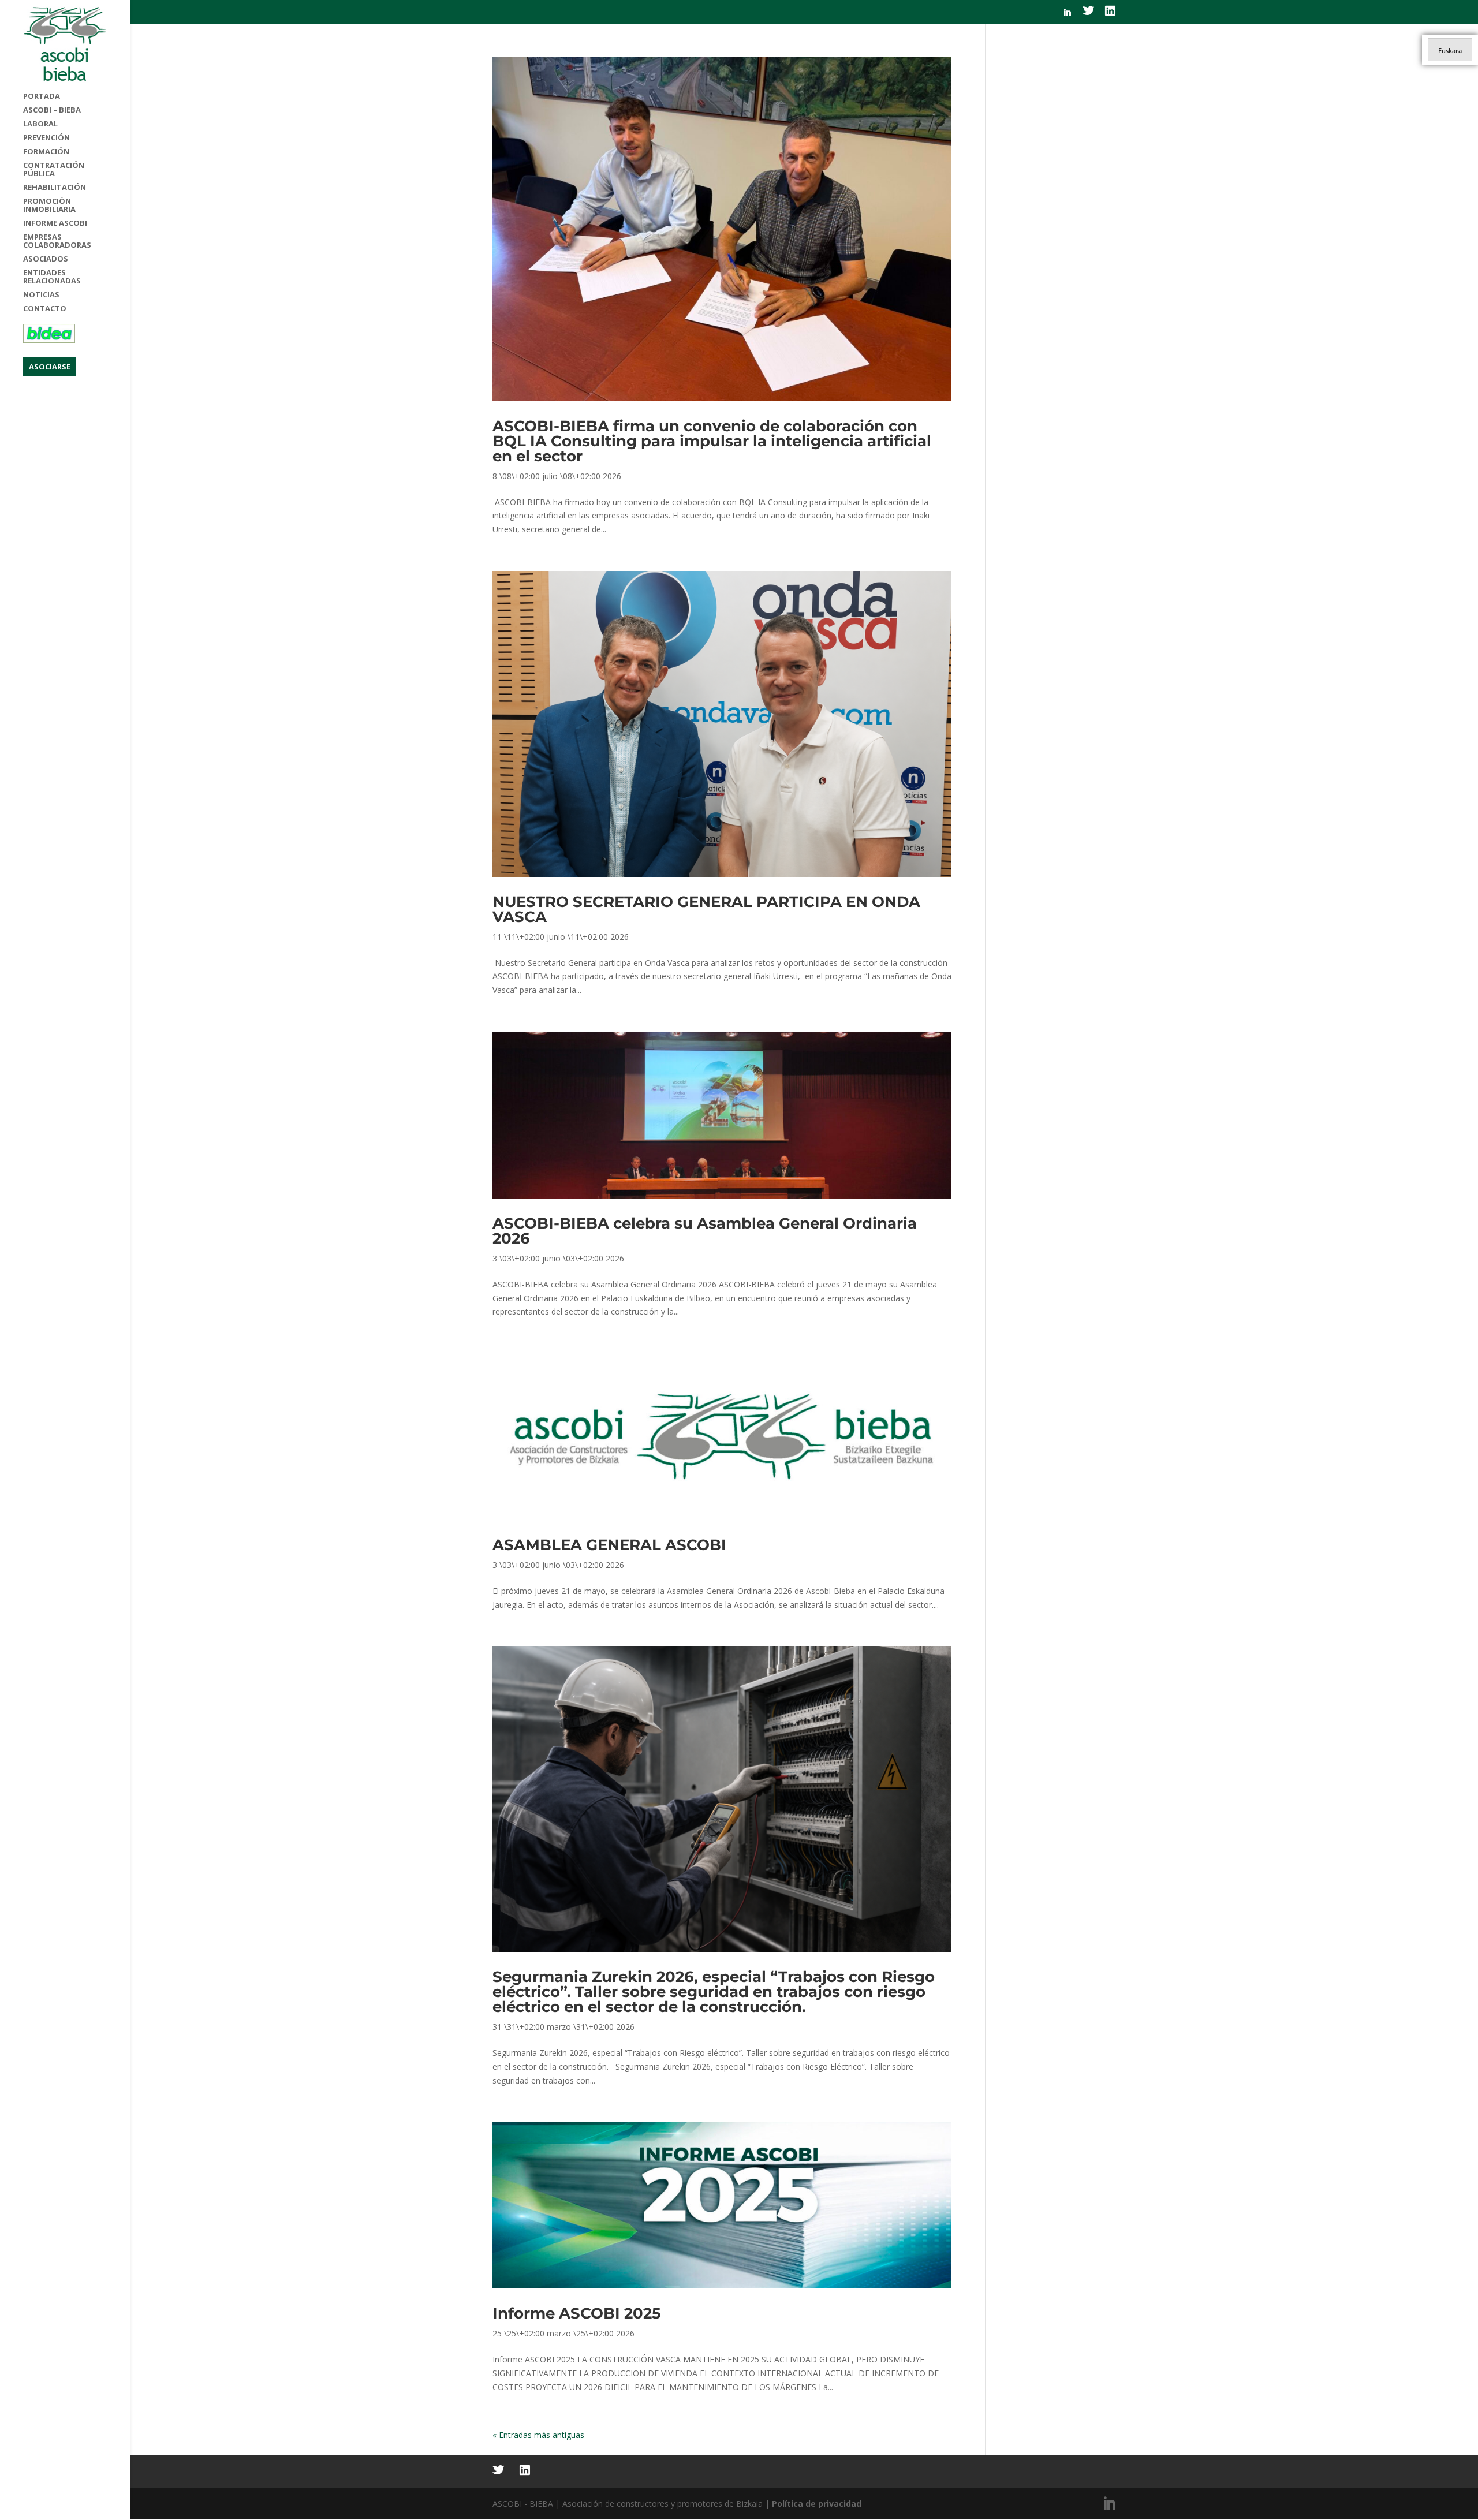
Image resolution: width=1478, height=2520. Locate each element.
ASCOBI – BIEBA (52, 110)
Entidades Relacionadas (52, 277)
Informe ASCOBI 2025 (576, 2313)
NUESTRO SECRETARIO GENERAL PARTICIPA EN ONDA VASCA (706, 909)
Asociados (46, 259)
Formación (46, 152)
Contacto (45, 309)
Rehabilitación (55, 188)
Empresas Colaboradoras (57, 241)
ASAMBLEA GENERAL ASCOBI (609, 1545)
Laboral (40, 124)
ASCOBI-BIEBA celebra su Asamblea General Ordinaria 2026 (705, 1231)
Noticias (41, 295)
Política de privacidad (817, 2504)
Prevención (46, 138)
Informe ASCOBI (55, 223)
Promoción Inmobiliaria (49, 206)
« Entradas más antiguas (538, 2435)
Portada (42, 96)
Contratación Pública (54, 170)
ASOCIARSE (50, 367)
